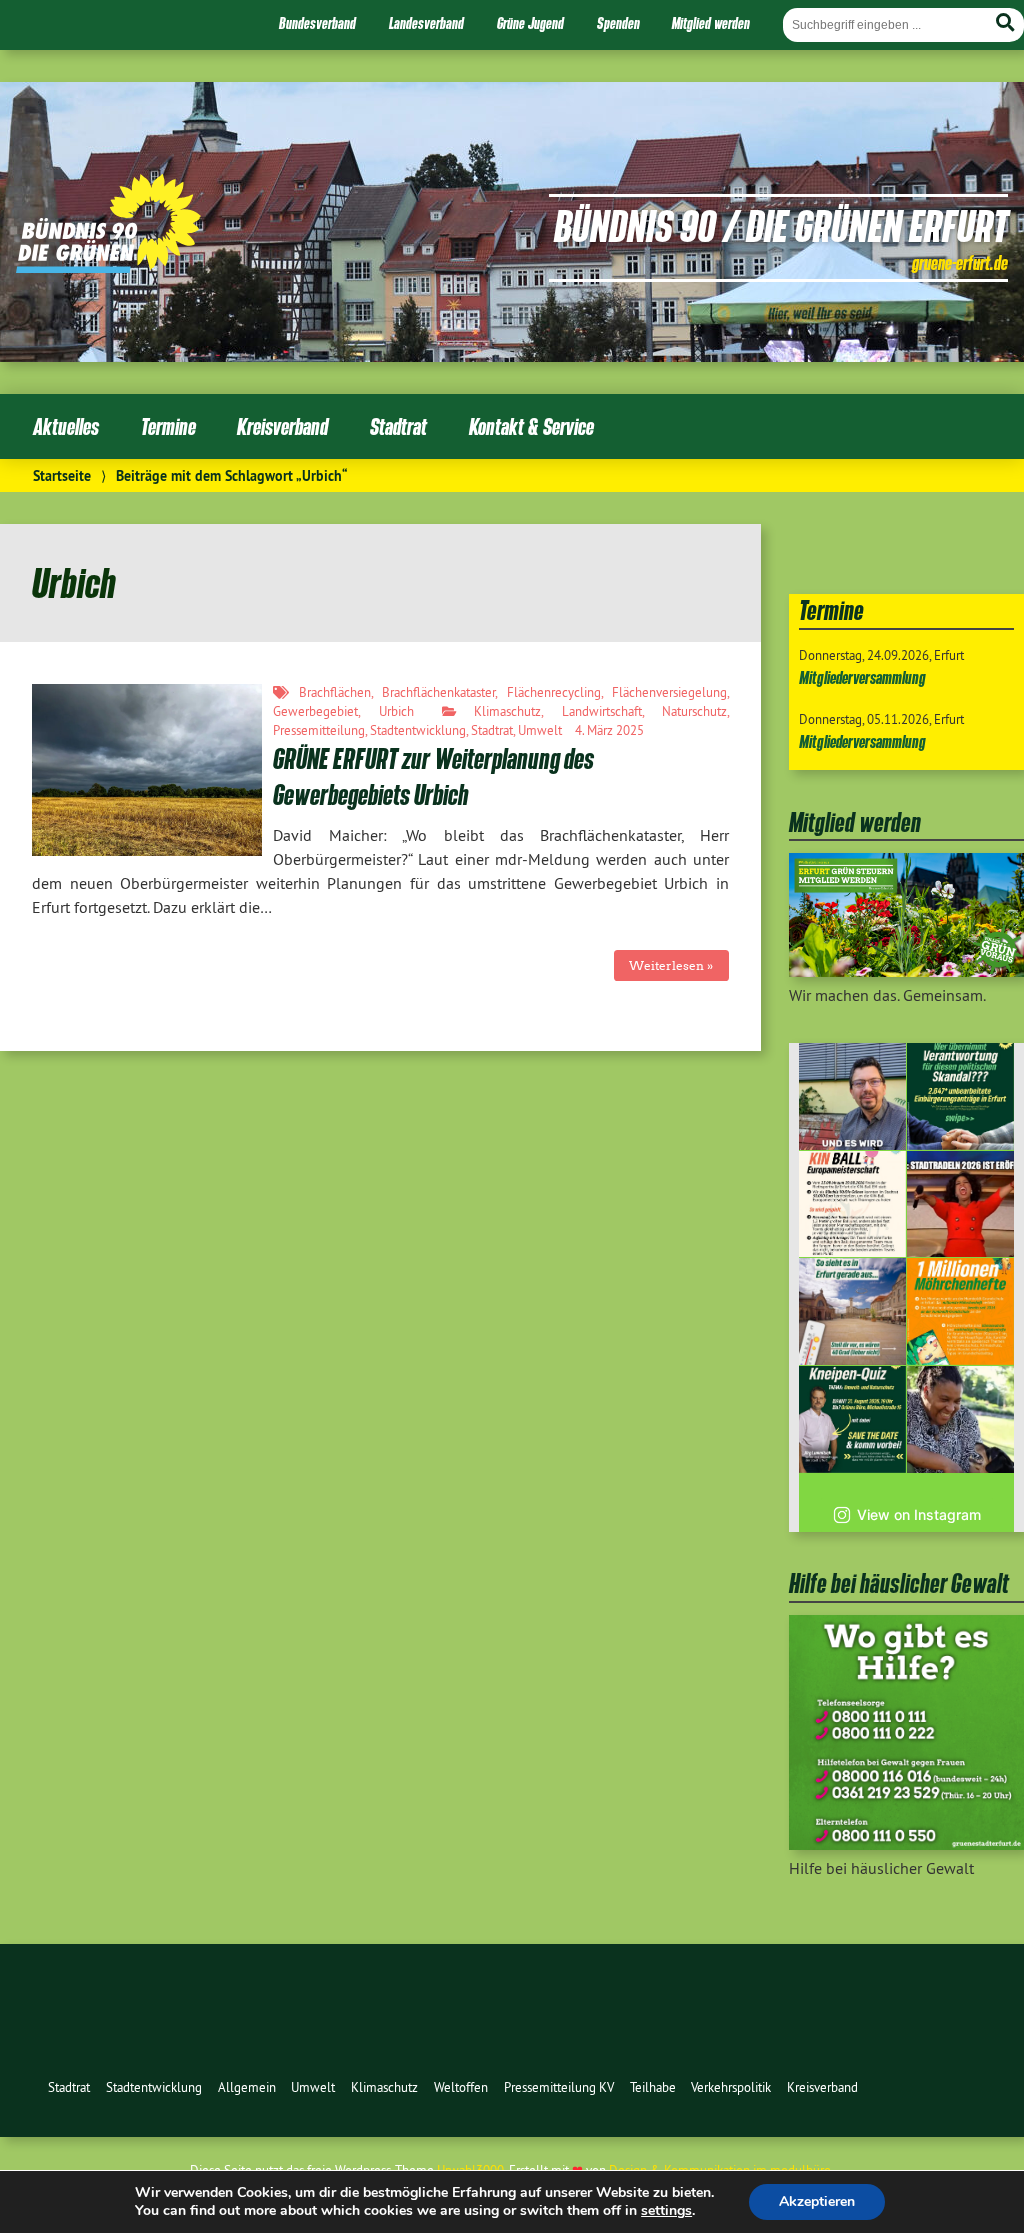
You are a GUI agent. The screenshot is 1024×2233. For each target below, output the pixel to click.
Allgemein (247, 2087)
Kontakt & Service (531, 426)
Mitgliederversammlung (862, 677)
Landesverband (426, 23)
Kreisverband (282, 426)
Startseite (62, 475)
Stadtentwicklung (418, 730)
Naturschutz (694, 711)
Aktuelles (66, 426)
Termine (168, 426)
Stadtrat (398, 426)
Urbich (396, 711)
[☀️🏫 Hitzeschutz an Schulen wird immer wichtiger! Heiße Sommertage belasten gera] (852, 1096)
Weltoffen (461, 2087)
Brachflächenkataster (438, 692)
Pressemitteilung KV (559, 2087)
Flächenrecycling (554, 692)
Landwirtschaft (602, 711)
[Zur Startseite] (108, 267)
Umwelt (540, 730)
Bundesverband (317, 23)
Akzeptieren (817, 2201)
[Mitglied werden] (906, 971)
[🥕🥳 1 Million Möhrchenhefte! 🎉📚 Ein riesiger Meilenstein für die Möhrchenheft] (960, 1311)
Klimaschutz (507, 711)
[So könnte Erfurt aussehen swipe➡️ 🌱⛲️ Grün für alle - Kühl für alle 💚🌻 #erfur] (852, 1311)
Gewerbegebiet (315, 711)
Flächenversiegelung (669, 692)
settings (666, 2211)
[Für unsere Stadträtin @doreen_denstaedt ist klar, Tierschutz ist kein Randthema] (960, 1419)
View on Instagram (919, 1514)
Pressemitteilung (319, 730)
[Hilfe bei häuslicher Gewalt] (906, 1844)
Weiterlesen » (671, 965)
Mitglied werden (711, 23)
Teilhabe (653, 2087)
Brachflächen (335, 692)
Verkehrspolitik (731, 2087)
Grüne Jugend (530, 23)
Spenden (618, 23)
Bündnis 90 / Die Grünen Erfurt (781, 225)
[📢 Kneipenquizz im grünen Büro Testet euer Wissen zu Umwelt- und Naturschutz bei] (852, 1419)
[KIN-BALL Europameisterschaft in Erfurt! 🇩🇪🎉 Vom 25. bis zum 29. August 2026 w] (852, 1204)
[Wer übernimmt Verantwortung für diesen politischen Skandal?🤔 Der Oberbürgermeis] (960, 1096)
